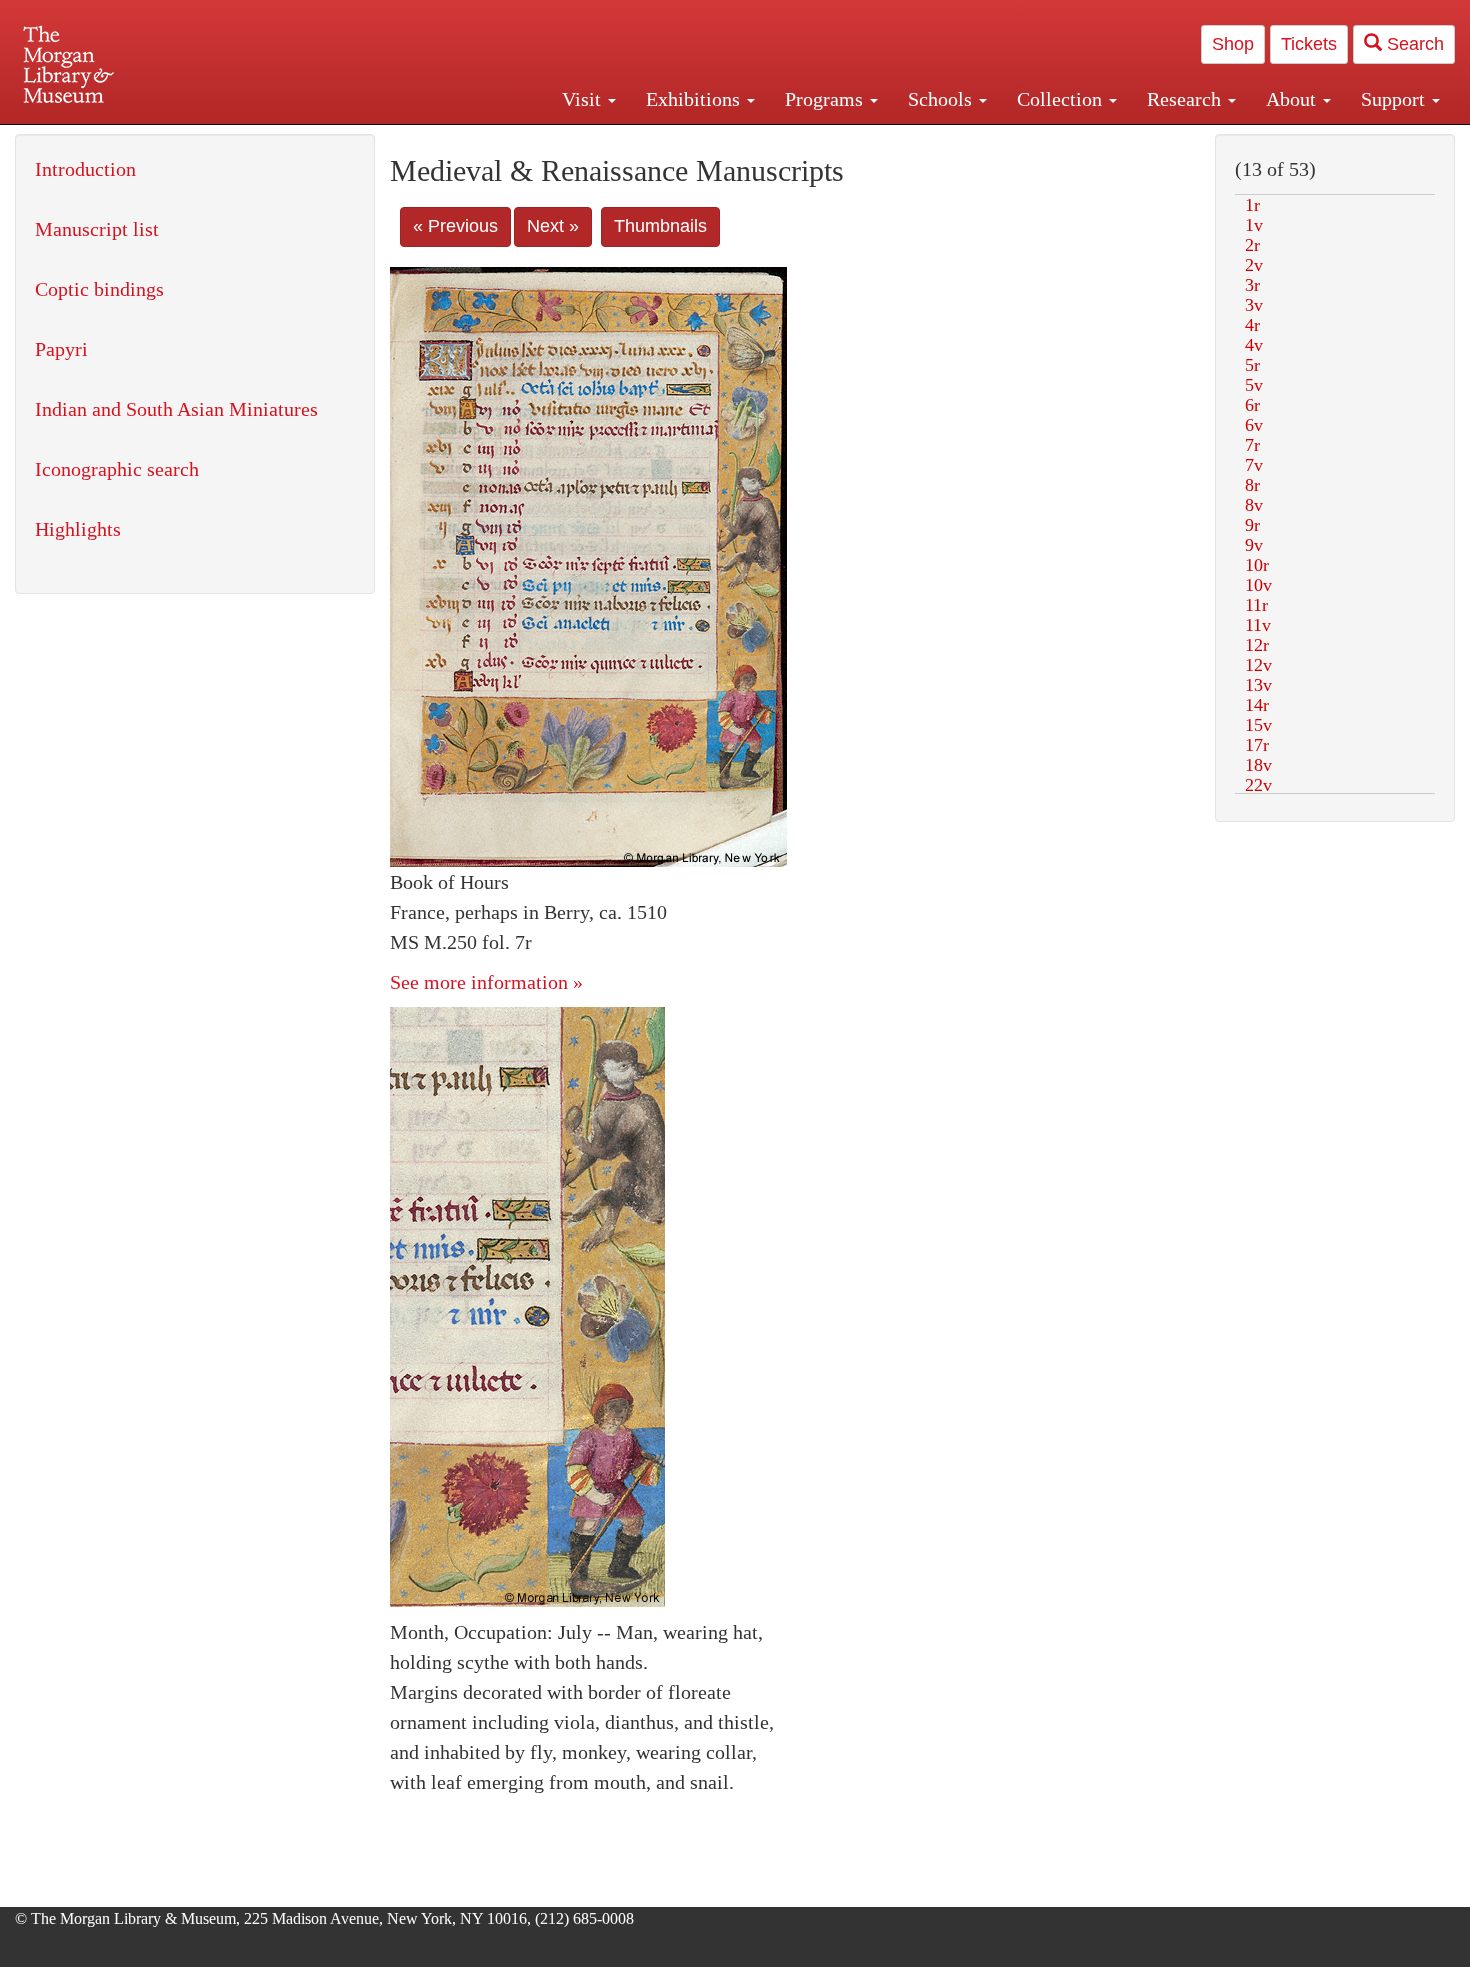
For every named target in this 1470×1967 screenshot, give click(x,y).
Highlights (78, 529)
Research (1186, 99)
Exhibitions (695, 99)
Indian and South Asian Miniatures (176, 409)
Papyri (61, 349)
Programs (826, 99)
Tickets (1309, 44)
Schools (942, 99)
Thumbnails (660, 226)
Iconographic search (117, 469)
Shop (1233, 44)
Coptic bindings (99, 289)
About (1293, 99)
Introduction (85, 169)
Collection (1062, 99)
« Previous (455, 226)
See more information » (486, 982)
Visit (584, 99)
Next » (553, 226)
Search (1413, 44)
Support (1395, 99)
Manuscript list (97, 229)
